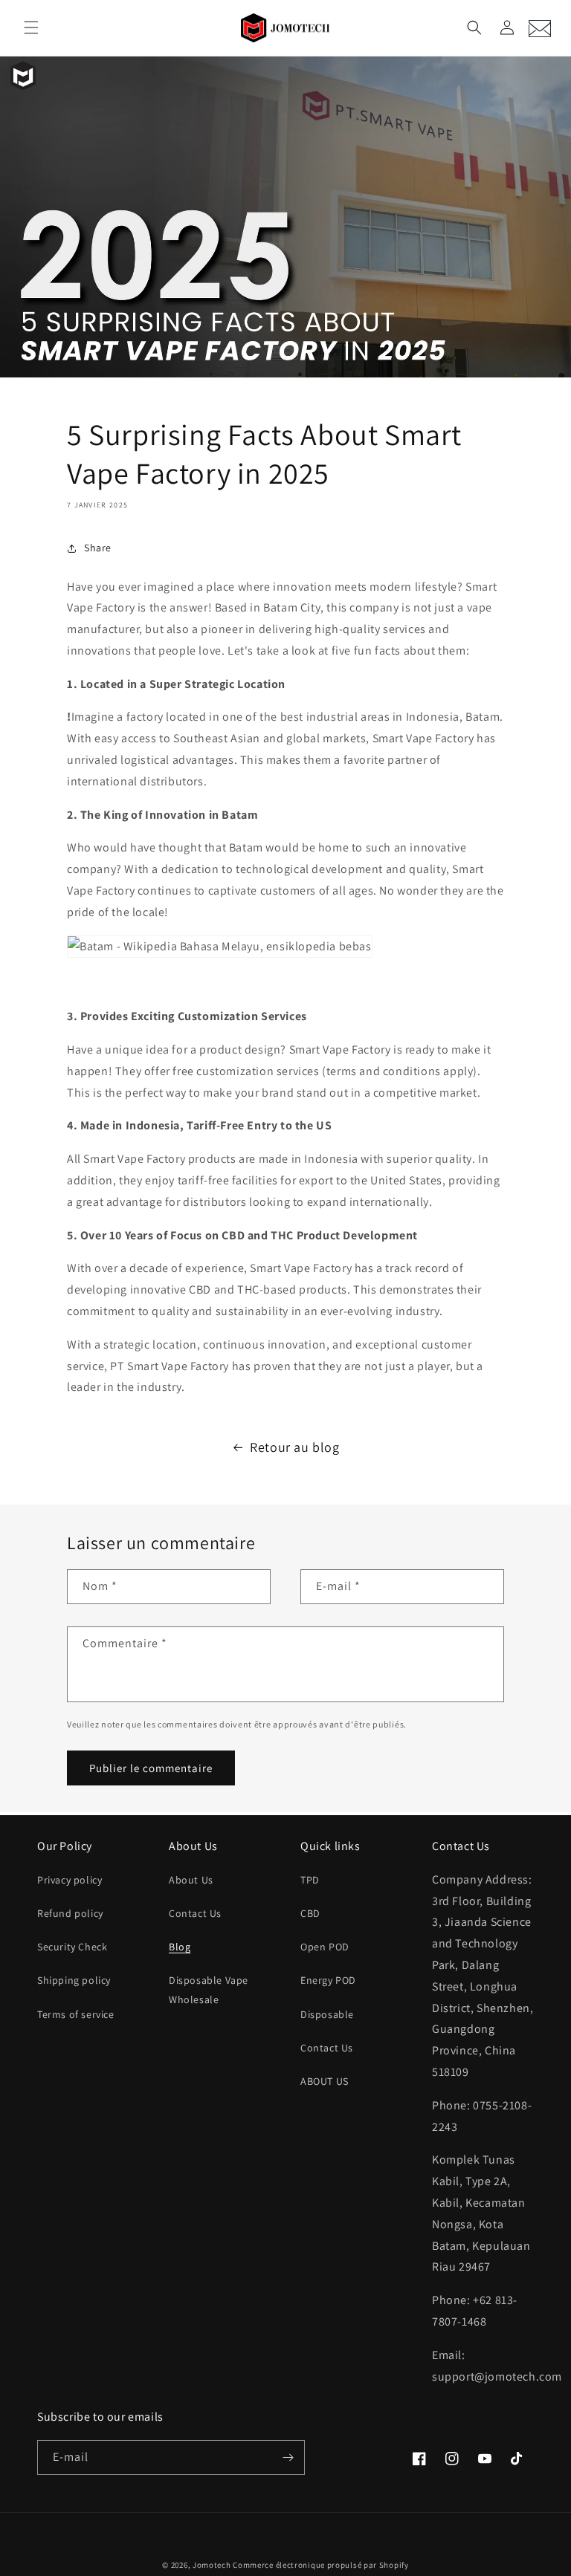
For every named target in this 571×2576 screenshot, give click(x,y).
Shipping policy (74, 1980)
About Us (191, 1880)
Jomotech (212, 2565)
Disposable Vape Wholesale (209, 1989)
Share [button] (98, 548)
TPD (310, 1880)
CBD (310, 1913)
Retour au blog (294, 1447)
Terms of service (76, 2014)
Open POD (325, 1947)
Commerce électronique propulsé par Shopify (320, 2565)
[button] (31, 27)
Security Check (72, 1947)
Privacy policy (70, 1880)
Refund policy (70, 1913)
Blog (180, 1947)
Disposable (327, 2014)
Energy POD (328, 1980)
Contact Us (195, 1913)
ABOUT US (325, 2081)
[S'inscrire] (288, 2457)
